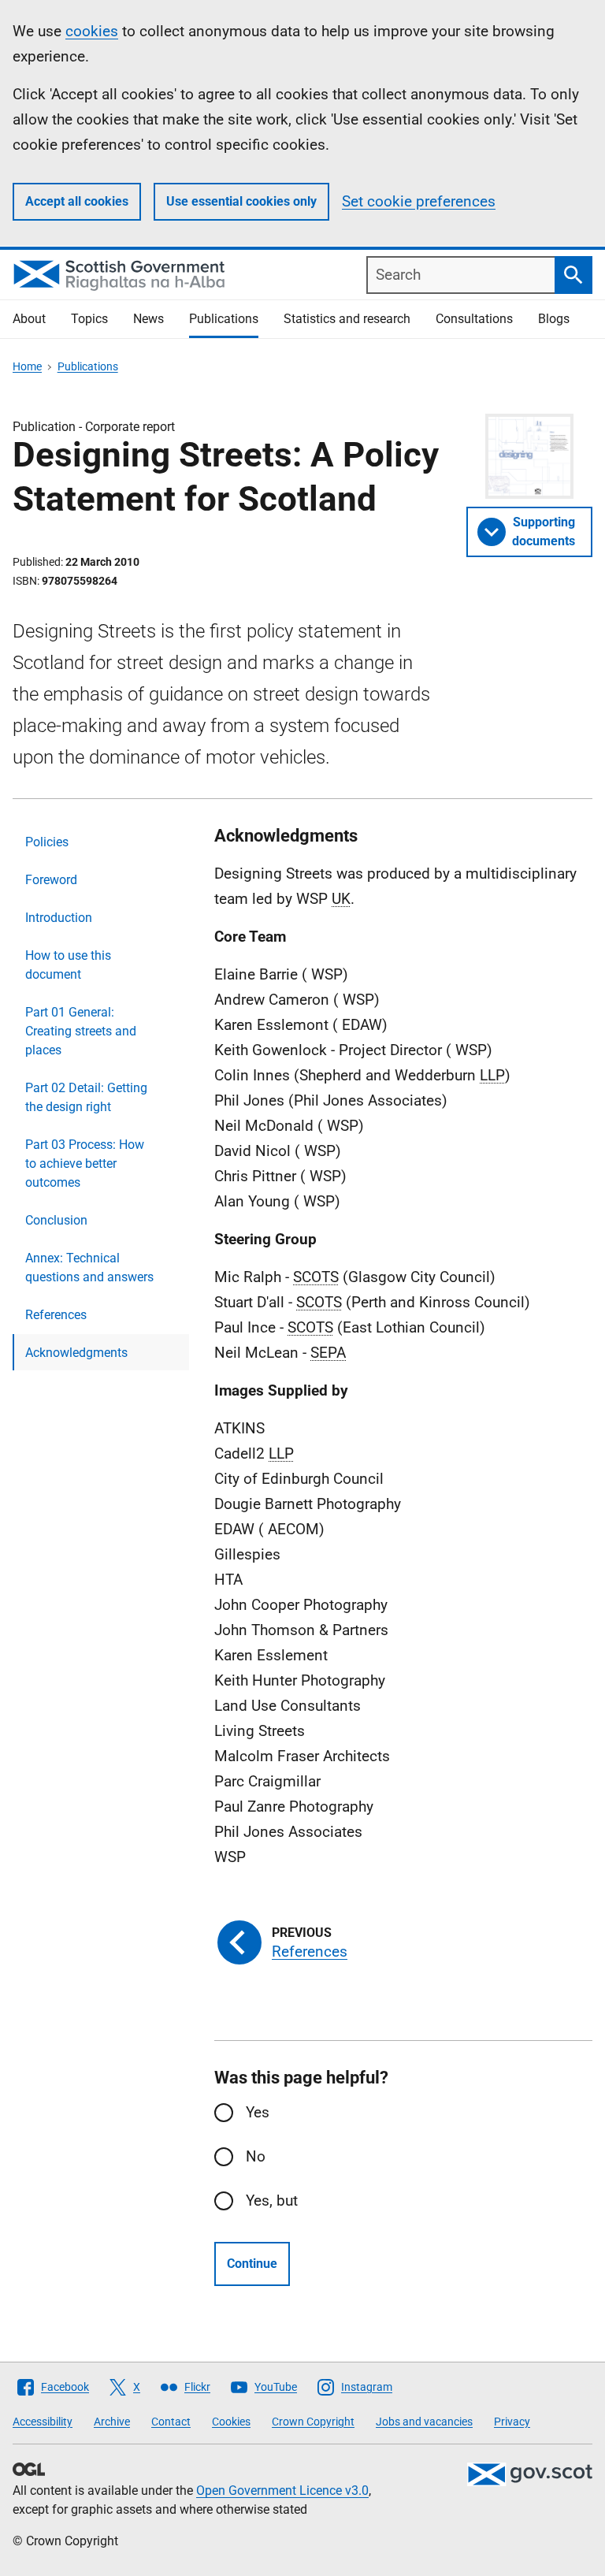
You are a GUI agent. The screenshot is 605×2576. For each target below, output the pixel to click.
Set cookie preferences (419, 201)
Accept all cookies (77, 201)
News (148, 319)
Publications (224, 319)
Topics (89, 319)
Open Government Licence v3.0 (282, 2491)
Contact (171, 2422)
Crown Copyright (313, 2422)
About (29, 319)
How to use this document (68, 965)
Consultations (474, 319)
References (56, 1315)
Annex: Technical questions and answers (89, 1268)
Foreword (51, 880)
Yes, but (272, 2201)
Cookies (231, 2422)
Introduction (59, 918)
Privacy (512, 2422)
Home (27, 366)
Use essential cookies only (241, 201)
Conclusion (56, 1220)
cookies (92, 31)
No (256, 2156)
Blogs (554, 319)
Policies (47, 842)
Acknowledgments (76, 1353)
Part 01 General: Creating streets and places (81, 1031)
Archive (112, 2422)
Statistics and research (347, 319)
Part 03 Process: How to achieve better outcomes (85, 1163)
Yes (258, 2112)
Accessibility (43, 2422)
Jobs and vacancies (424, 2422)
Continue (252, 2264)
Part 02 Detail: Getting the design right (86, 1097)
